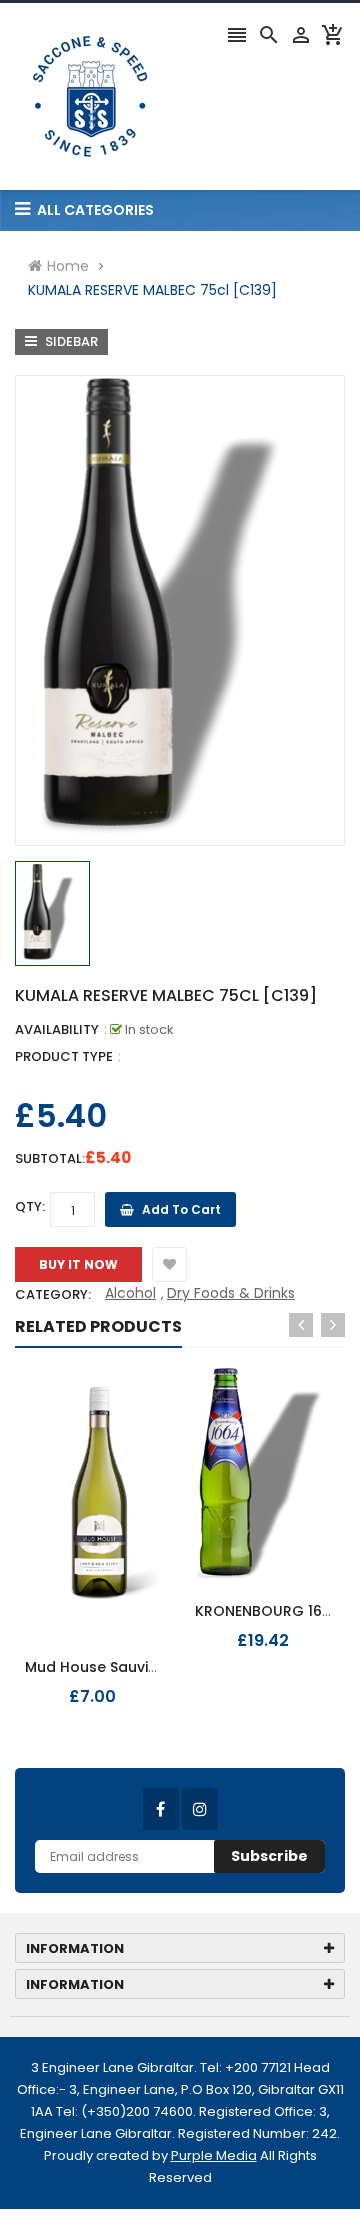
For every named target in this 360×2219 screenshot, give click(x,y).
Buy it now (78, 1264)
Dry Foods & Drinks (231, 1293)
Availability (57, 1029)
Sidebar (70, 341)
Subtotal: (50, 1158)
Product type (64, 1056)
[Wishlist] (169, 1264)
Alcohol (130, 1293)
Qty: (30, 1206)
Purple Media (214, 2155)
